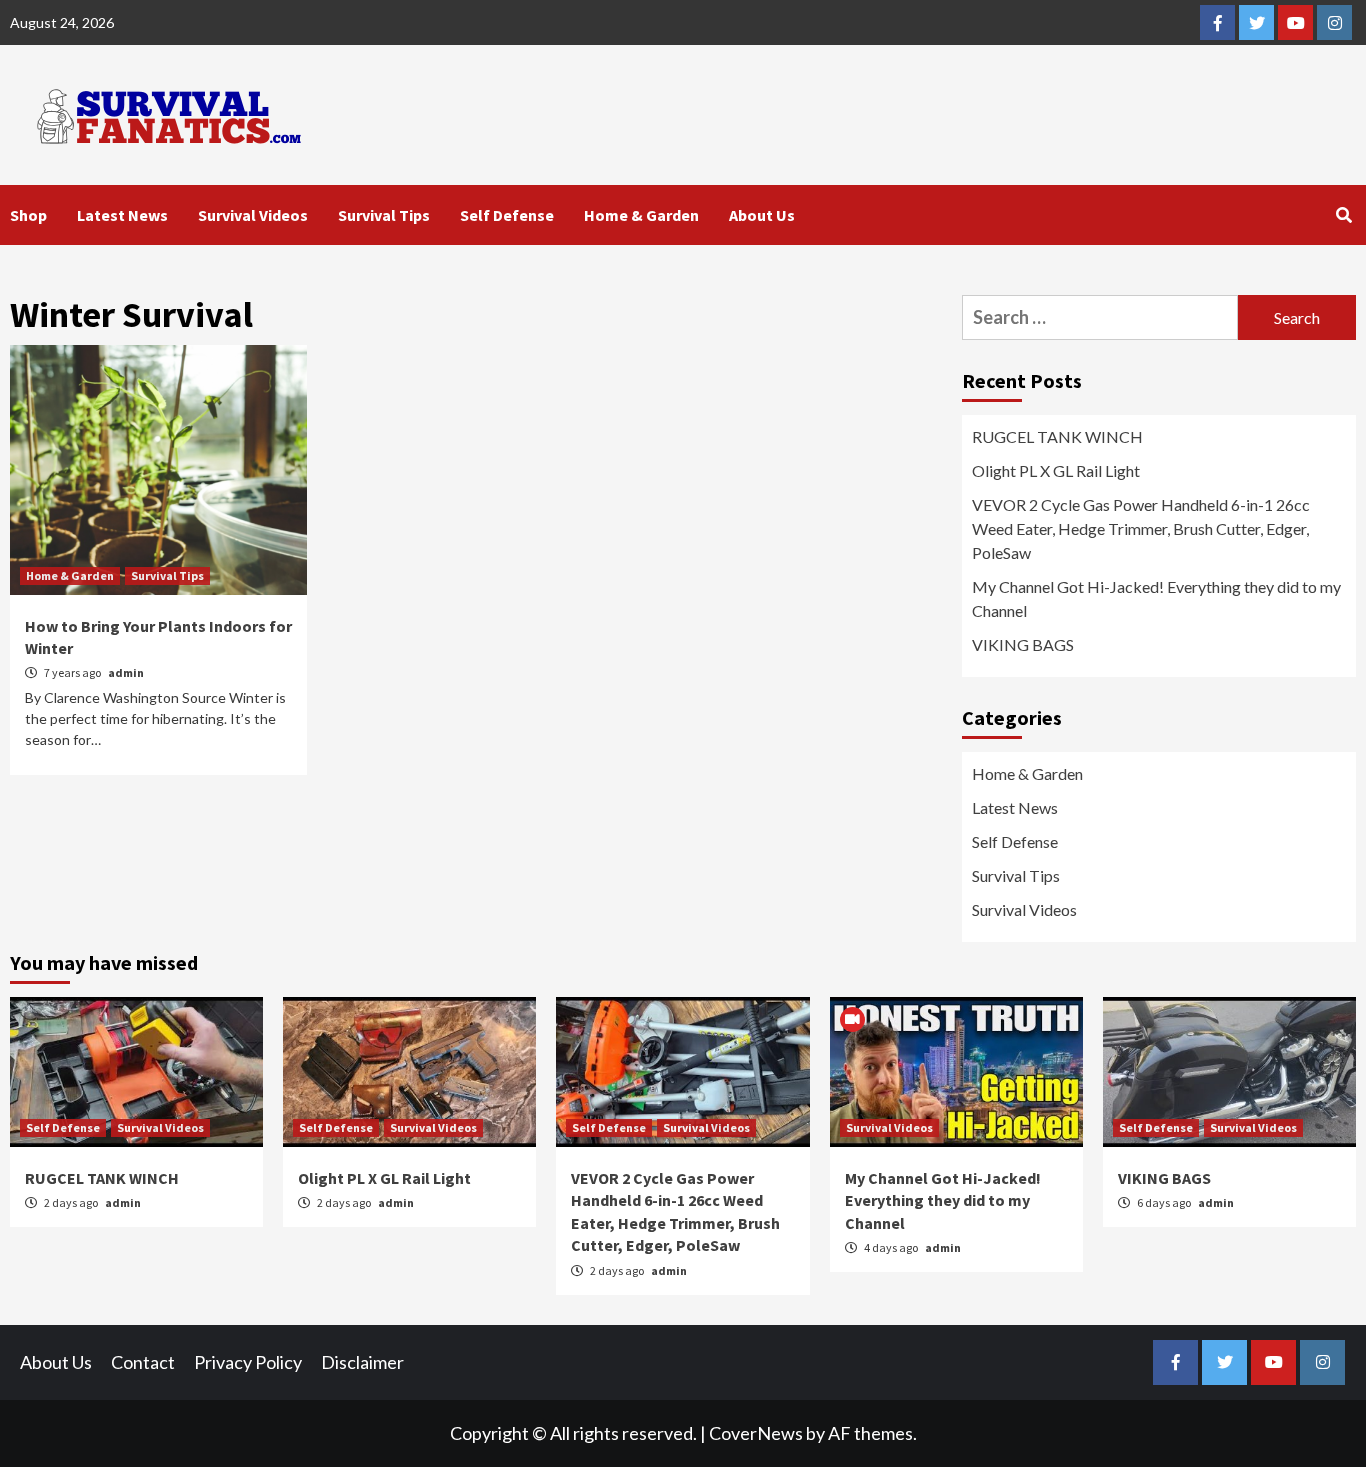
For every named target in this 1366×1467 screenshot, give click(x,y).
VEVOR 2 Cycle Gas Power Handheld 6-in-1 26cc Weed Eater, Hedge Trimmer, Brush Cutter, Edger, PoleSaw (1141, 528)
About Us (762, 215)
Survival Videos (253, 215)
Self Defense (507, 215)
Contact (143, 1362)
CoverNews (756, 1433)
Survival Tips (384, 215)
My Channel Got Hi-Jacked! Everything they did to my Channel (1156, 598)
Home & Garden (641, 215)
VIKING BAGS (1023, 644)
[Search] (1343, 215)
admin (126, 672)
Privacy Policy (248, 1362)
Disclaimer (362, 1362)
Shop (28, 215)
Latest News (122, 215)
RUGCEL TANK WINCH (1057, 436)
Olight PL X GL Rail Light (1056, 470)
